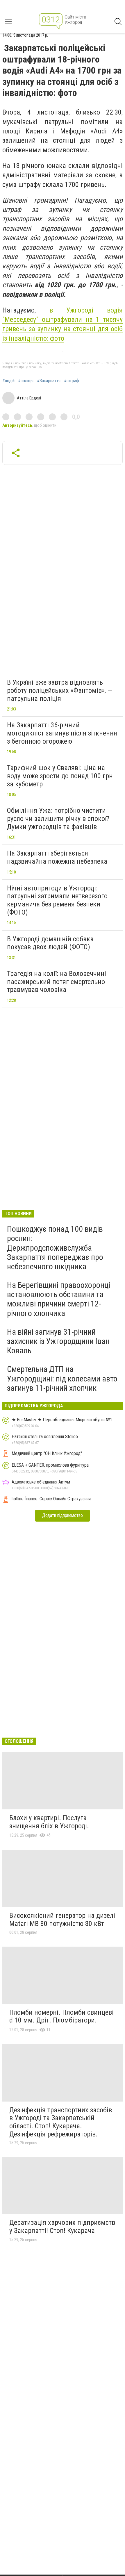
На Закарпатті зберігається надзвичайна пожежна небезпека (57, 857)
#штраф (72, 381)
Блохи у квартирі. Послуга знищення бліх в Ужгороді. (49, 1822)
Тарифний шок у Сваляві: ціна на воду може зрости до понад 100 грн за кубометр (60, 776)
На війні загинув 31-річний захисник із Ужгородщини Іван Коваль (58, 1341)
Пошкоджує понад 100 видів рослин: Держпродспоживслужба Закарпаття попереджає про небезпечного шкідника (55, 1248)
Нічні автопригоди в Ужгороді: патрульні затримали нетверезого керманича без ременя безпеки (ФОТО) (57, 900)
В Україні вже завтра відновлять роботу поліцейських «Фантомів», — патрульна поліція (60, 690)
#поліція (26, 381)
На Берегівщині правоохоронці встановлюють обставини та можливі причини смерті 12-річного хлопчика (59, 1299)
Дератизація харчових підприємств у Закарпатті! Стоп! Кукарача (62, 2227)
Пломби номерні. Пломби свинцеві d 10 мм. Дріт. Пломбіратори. (61, 2016)
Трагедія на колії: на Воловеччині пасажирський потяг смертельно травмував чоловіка (57, 982)
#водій (8, 381)
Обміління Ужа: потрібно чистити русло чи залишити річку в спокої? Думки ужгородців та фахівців (58, 818)
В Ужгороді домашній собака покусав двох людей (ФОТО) (50, 943)
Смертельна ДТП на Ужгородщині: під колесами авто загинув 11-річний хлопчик (62, 1378)
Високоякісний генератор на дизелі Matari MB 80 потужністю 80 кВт (62, 1920)
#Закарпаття (49, 381)
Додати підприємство (63, 1515)
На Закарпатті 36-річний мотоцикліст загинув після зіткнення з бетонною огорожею (62, 733)
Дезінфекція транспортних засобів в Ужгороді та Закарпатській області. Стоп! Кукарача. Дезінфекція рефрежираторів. (61, 2122)
